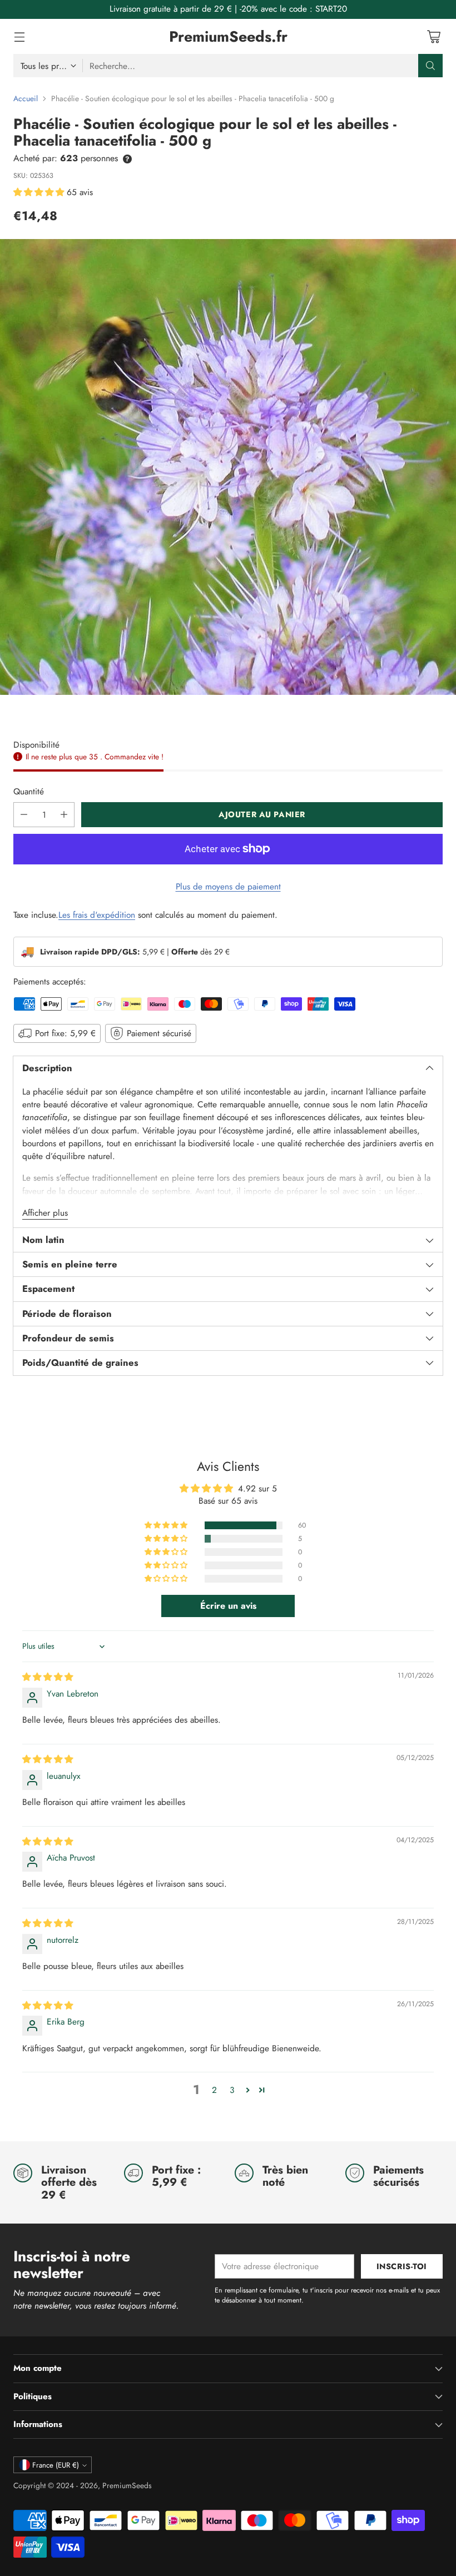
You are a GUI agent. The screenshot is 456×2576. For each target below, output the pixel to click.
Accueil (26, 98)
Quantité (29, 791)
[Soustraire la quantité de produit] (24, 815)
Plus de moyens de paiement (228, 886)
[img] (48, 1677)
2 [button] (214, 2090)
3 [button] (232, 2090)
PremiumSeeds (127, 2485)
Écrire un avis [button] (228, 1606)
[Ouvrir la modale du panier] (433, 36)
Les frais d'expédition (97, 915)
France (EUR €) (56, 2465)
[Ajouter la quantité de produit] (64, 815)
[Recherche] (430, 66)
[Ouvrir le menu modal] (19, 36)
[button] (40, 192)
